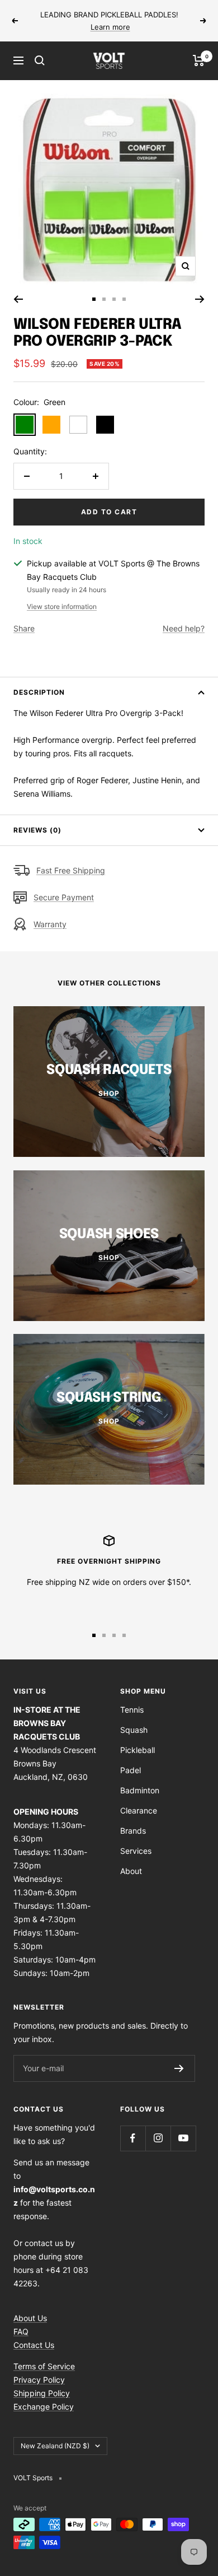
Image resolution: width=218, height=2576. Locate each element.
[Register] (179, 2068)
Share (24, 628)
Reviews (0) (37, 830)
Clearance (139, 1810)
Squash (134, 1730)
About (131, 1871)
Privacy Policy (39, 2380)
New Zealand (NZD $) (55, 2446)
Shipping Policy (42, 2393)
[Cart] (199, 61)
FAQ (21, 2331)
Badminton (140, 1790)
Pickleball (138, 1750)
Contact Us (34, 2345)
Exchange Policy (44, 2407)
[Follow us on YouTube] (183, 2138)
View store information (62, 606)
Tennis (132, 1710)
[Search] (40, 61)
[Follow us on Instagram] (158, 2138)
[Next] (200, 299)
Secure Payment (64, 897)
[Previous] (18, 299)
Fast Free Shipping (71, 870)
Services (136, 1851)
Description (39, 692)
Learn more (110, 27)
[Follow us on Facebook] (133, 2138)
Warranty (50, 924)
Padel (131, 1770)
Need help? (184, 628)
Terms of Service (44, 2366)
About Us (30, 2318)
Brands (133, 1831)
